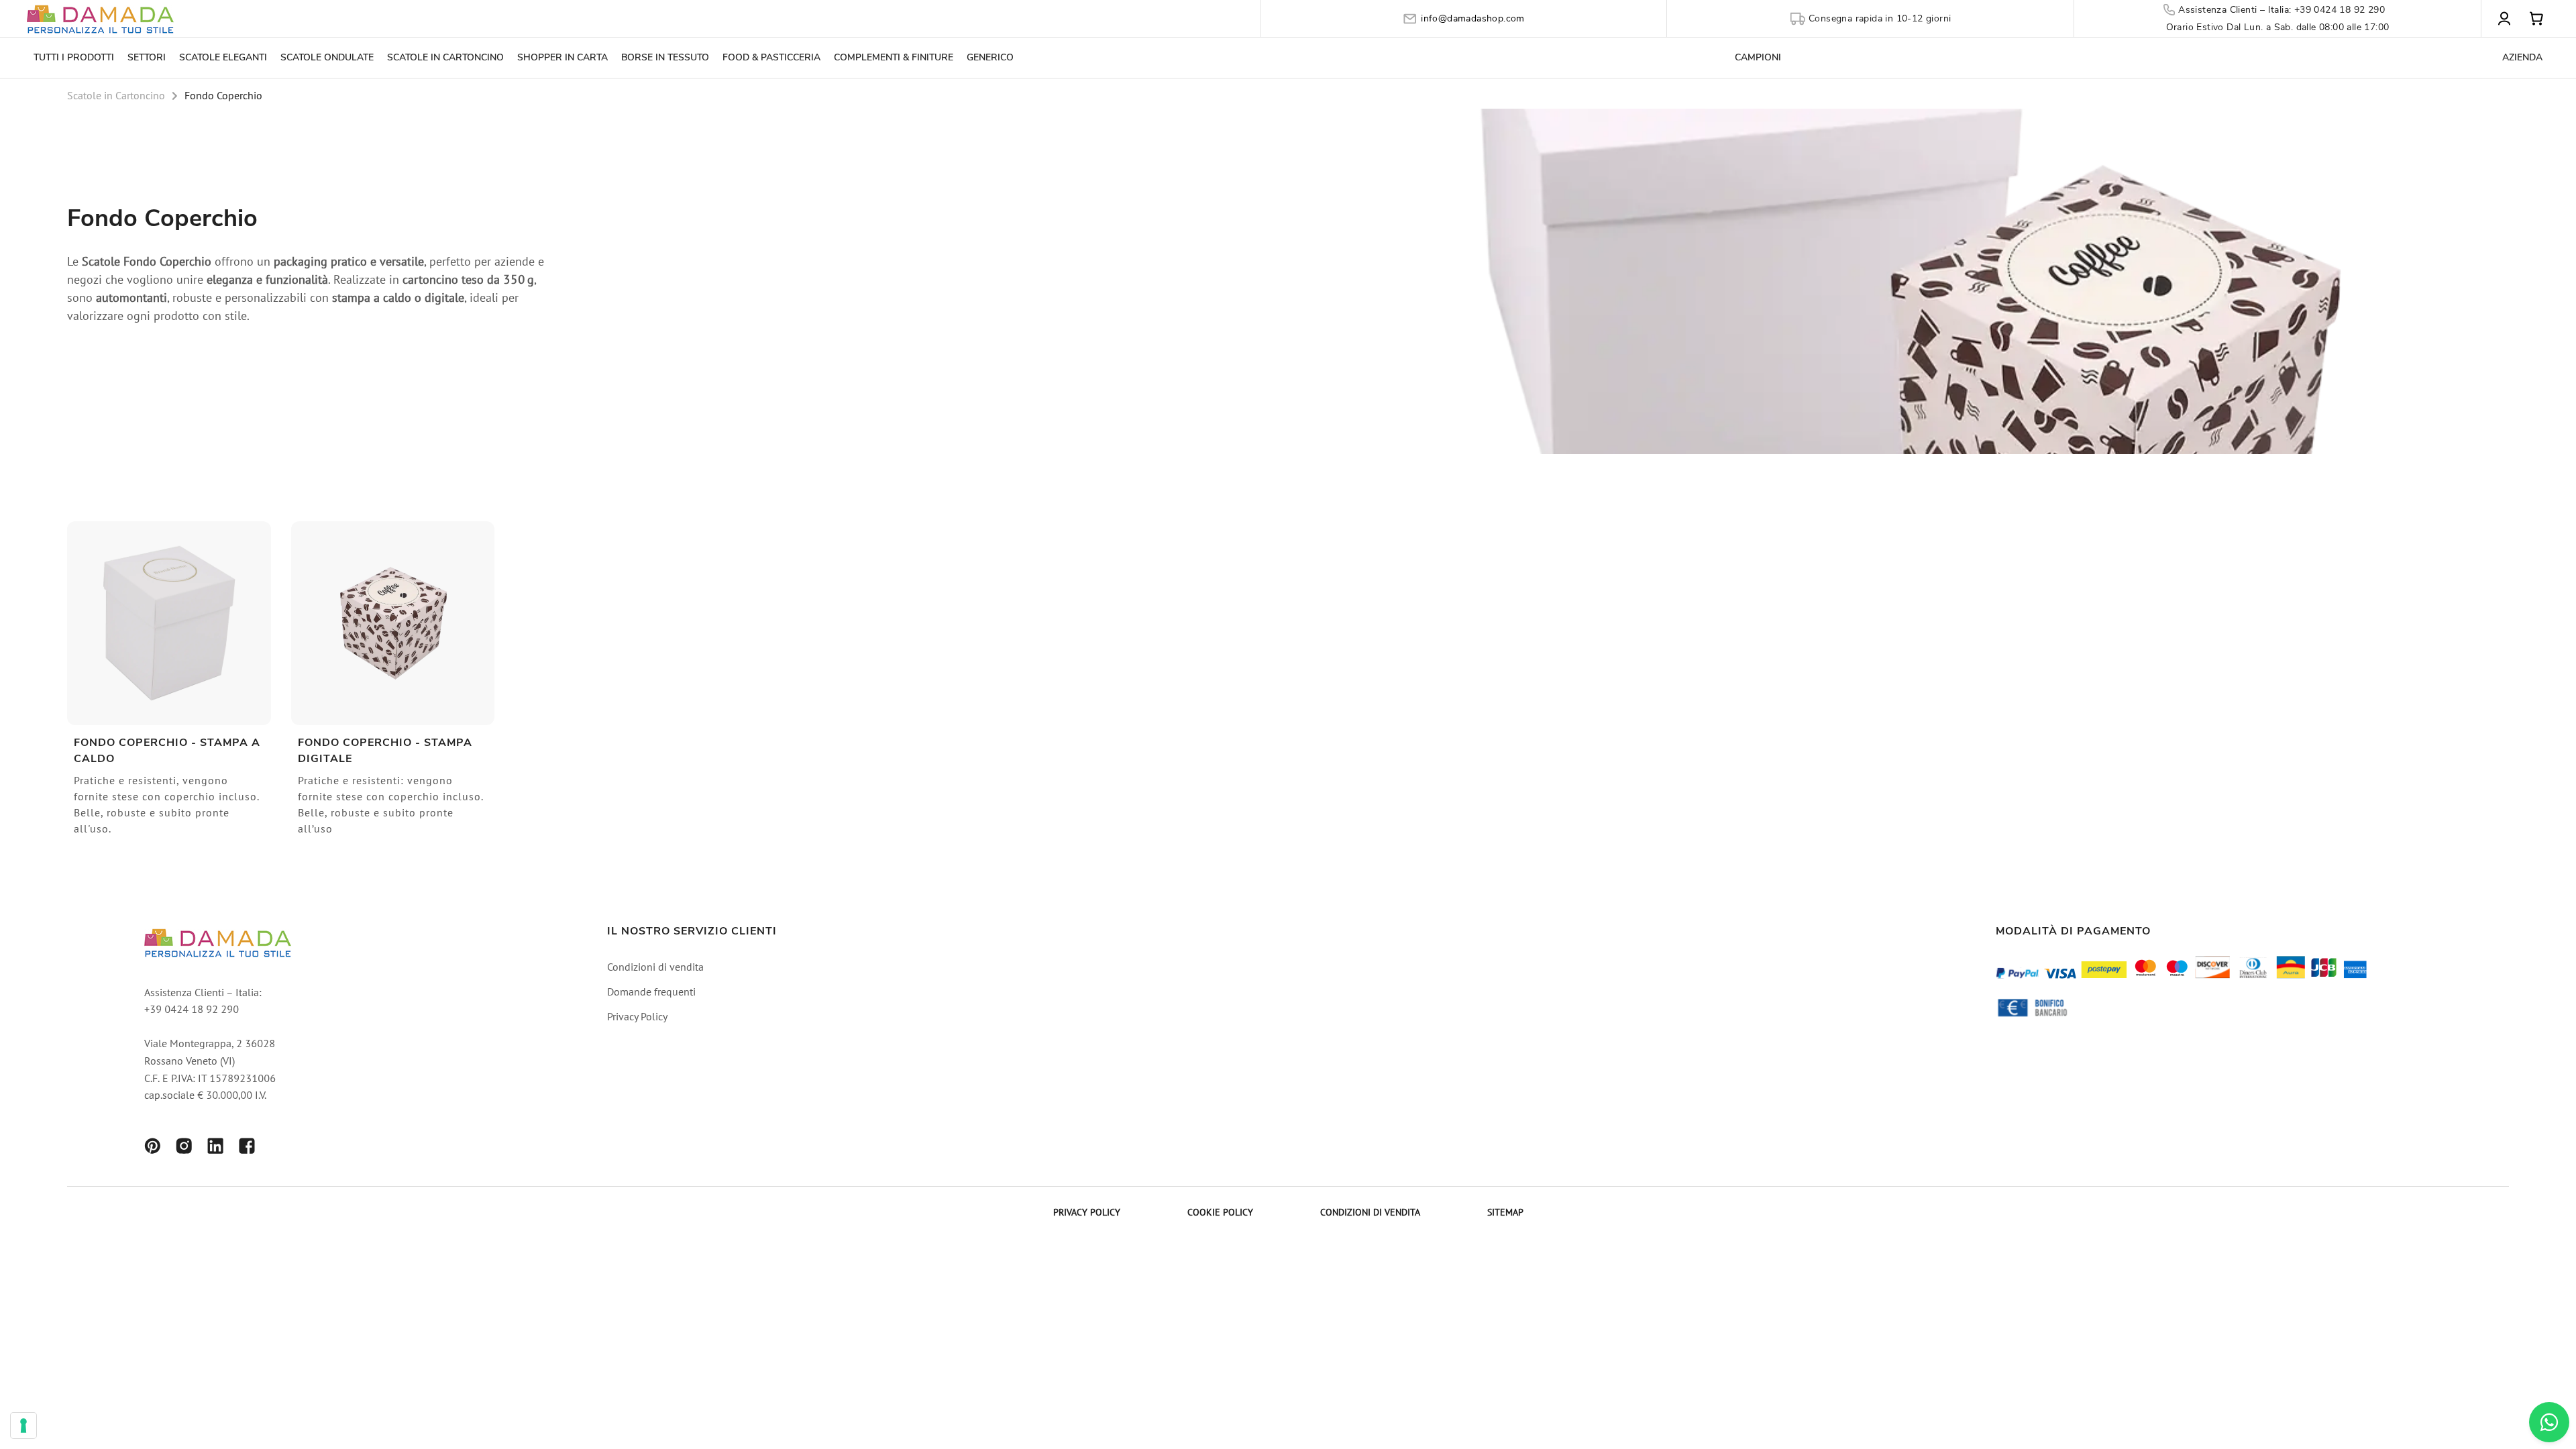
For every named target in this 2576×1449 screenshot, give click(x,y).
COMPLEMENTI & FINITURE (894, 57)
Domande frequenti (651, 993)
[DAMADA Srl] (101, 18)
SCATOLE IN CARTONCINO (445, 57)
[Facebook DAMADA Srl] (247, 1148)
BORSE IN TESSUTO (665, 57)
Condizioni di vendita (655, 968)
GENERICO (990, 57)
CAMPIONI (1758, 57)
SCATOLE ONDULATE (327, 57)
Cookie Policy (1220, 1213)
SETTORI (147, 57)
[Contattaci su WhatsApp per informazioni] (2549, 1422)
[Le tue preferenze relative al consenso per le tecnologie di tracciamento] (23, 1426)
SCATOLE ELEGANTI (223, 57)
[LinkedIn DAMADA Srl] (215, 1148)
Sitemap (1505, 1213)
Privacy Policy (637, 1018)
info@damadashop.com (1473, 18)
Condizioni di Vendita (1370, 1213)
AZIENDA (2522, 57)
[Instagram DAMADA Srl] (184, 1148)
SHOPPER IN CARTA (562, 57)
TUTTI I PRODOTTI (74, 57)
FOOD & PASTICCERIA (771, 57)
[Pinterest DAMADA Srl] (152, 1148)
